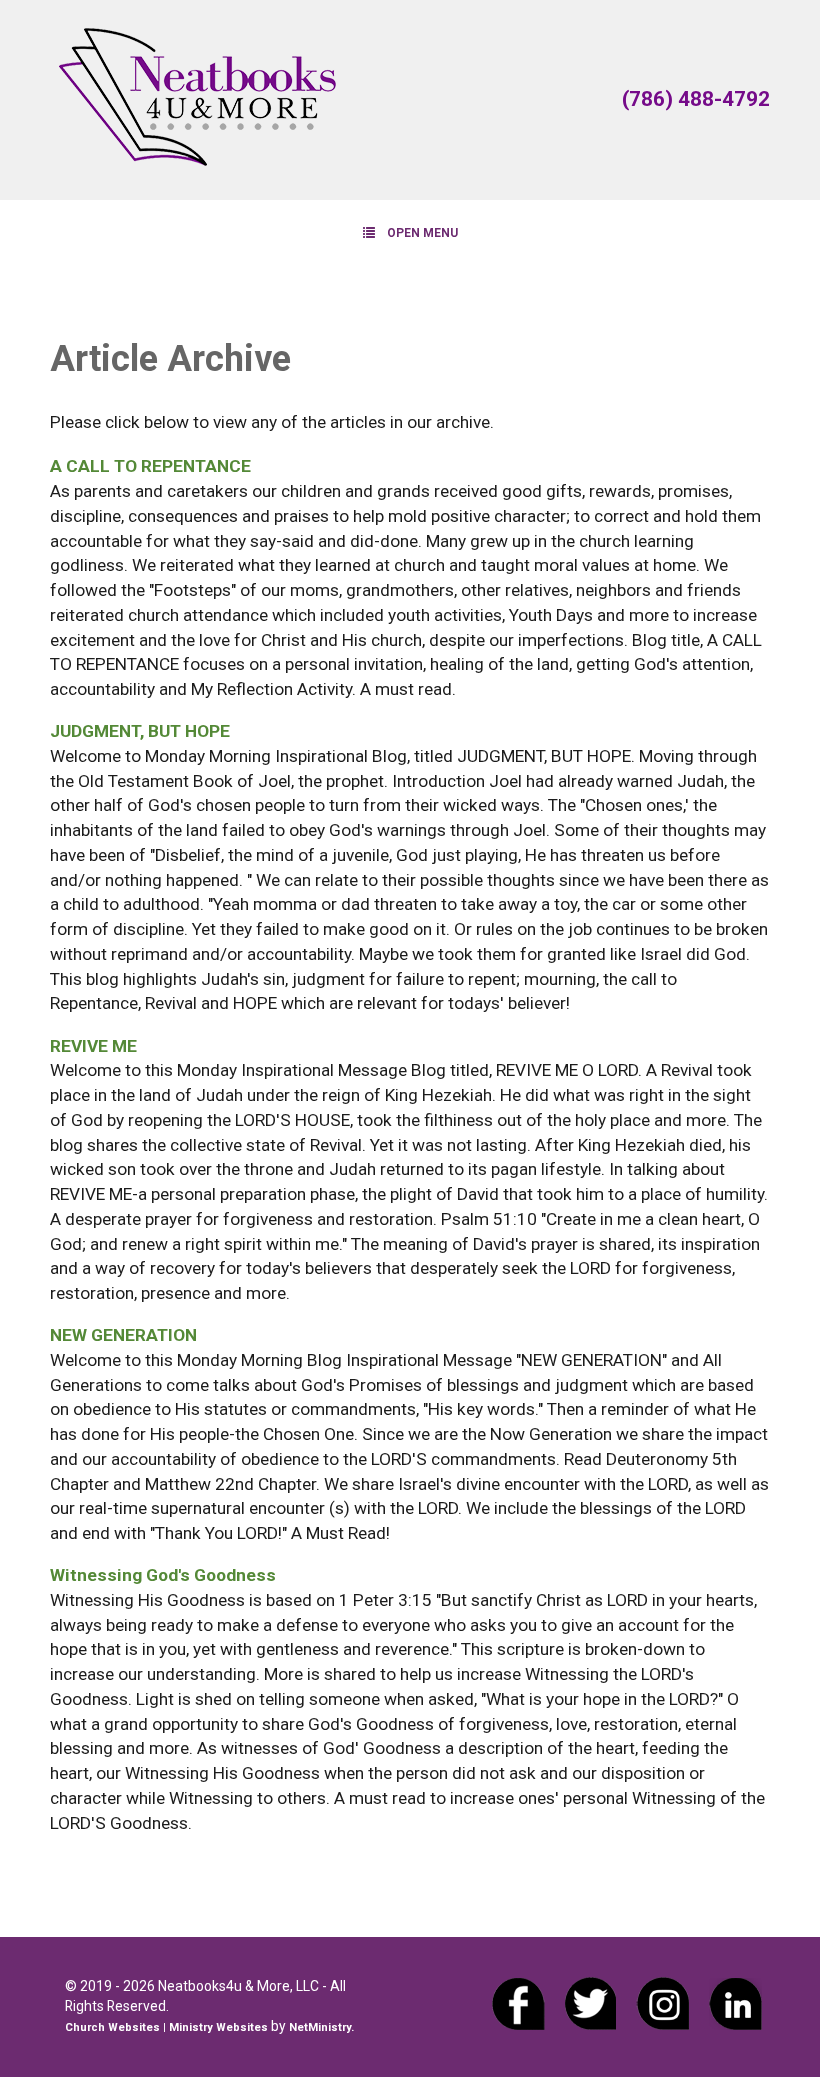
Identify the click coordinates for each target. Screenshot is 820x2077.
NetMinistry (320, 2027)
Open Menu (422, 232)
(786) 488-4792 (696, 99)
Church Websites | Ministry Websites (168, 2027)
